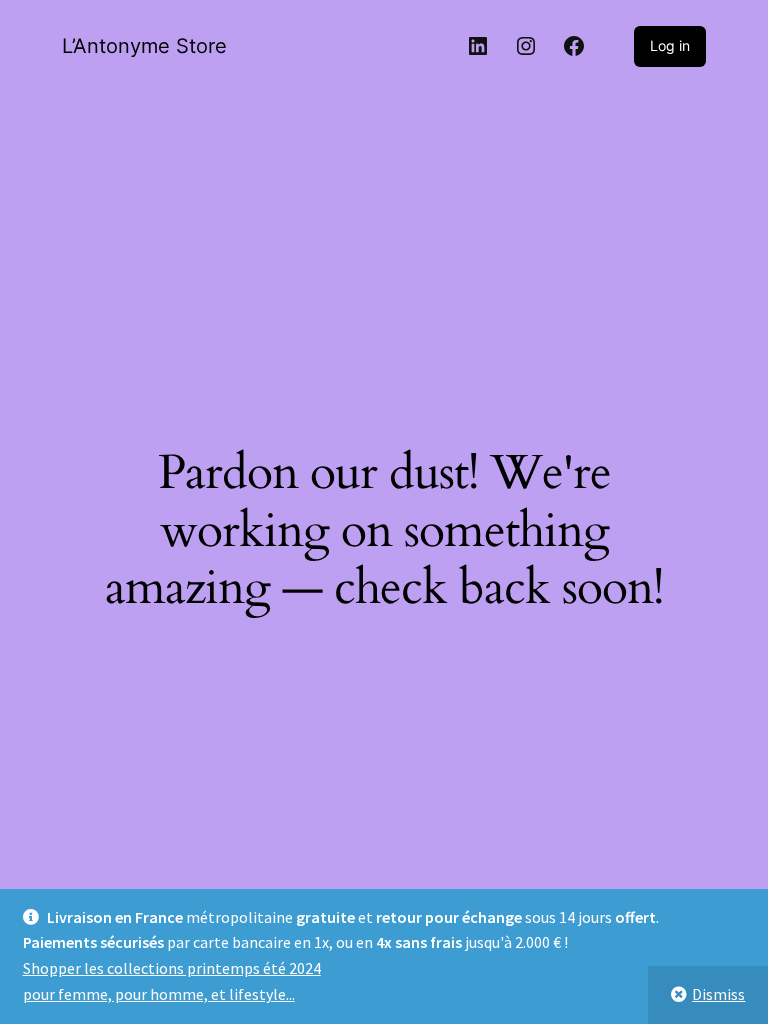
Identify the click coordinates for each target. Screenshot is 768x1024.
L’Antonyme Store (144, 46)
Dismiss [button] (718, 994)
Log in (670, 45)
